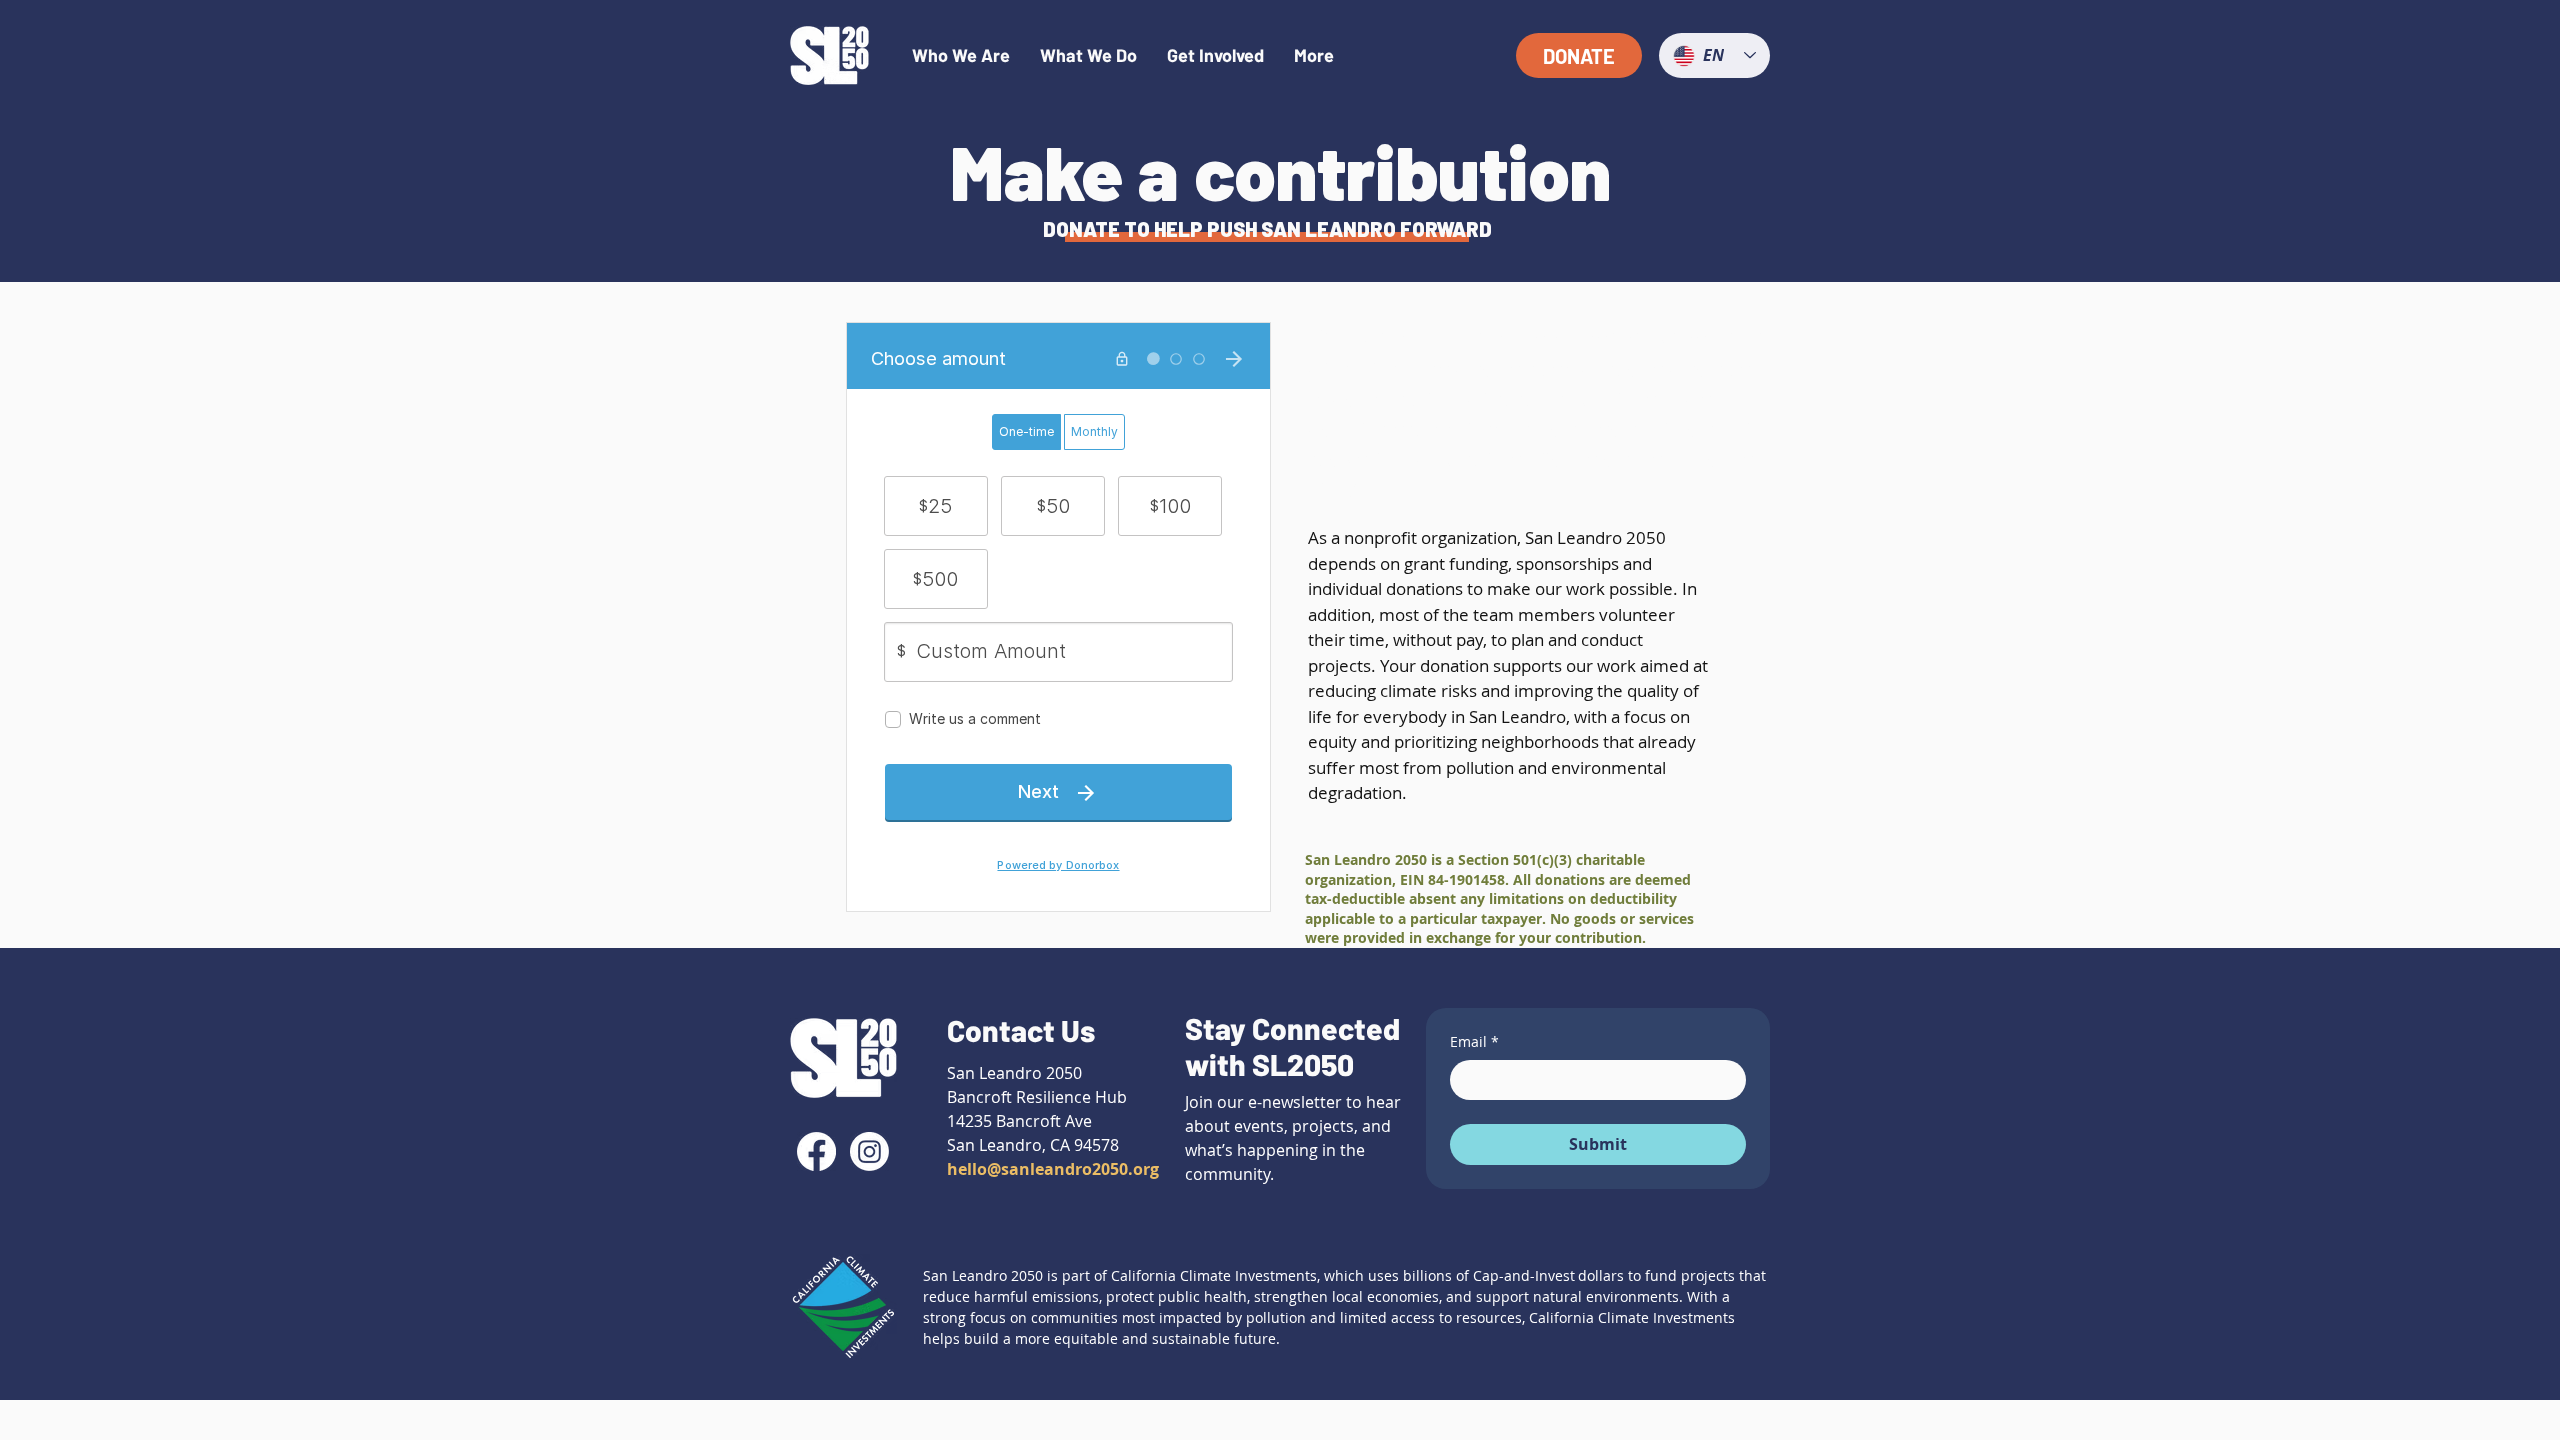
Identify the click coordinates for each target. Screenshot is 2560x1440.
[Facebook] (816, 1151)
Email (1474, 1041)
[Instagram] (869, 1151)
